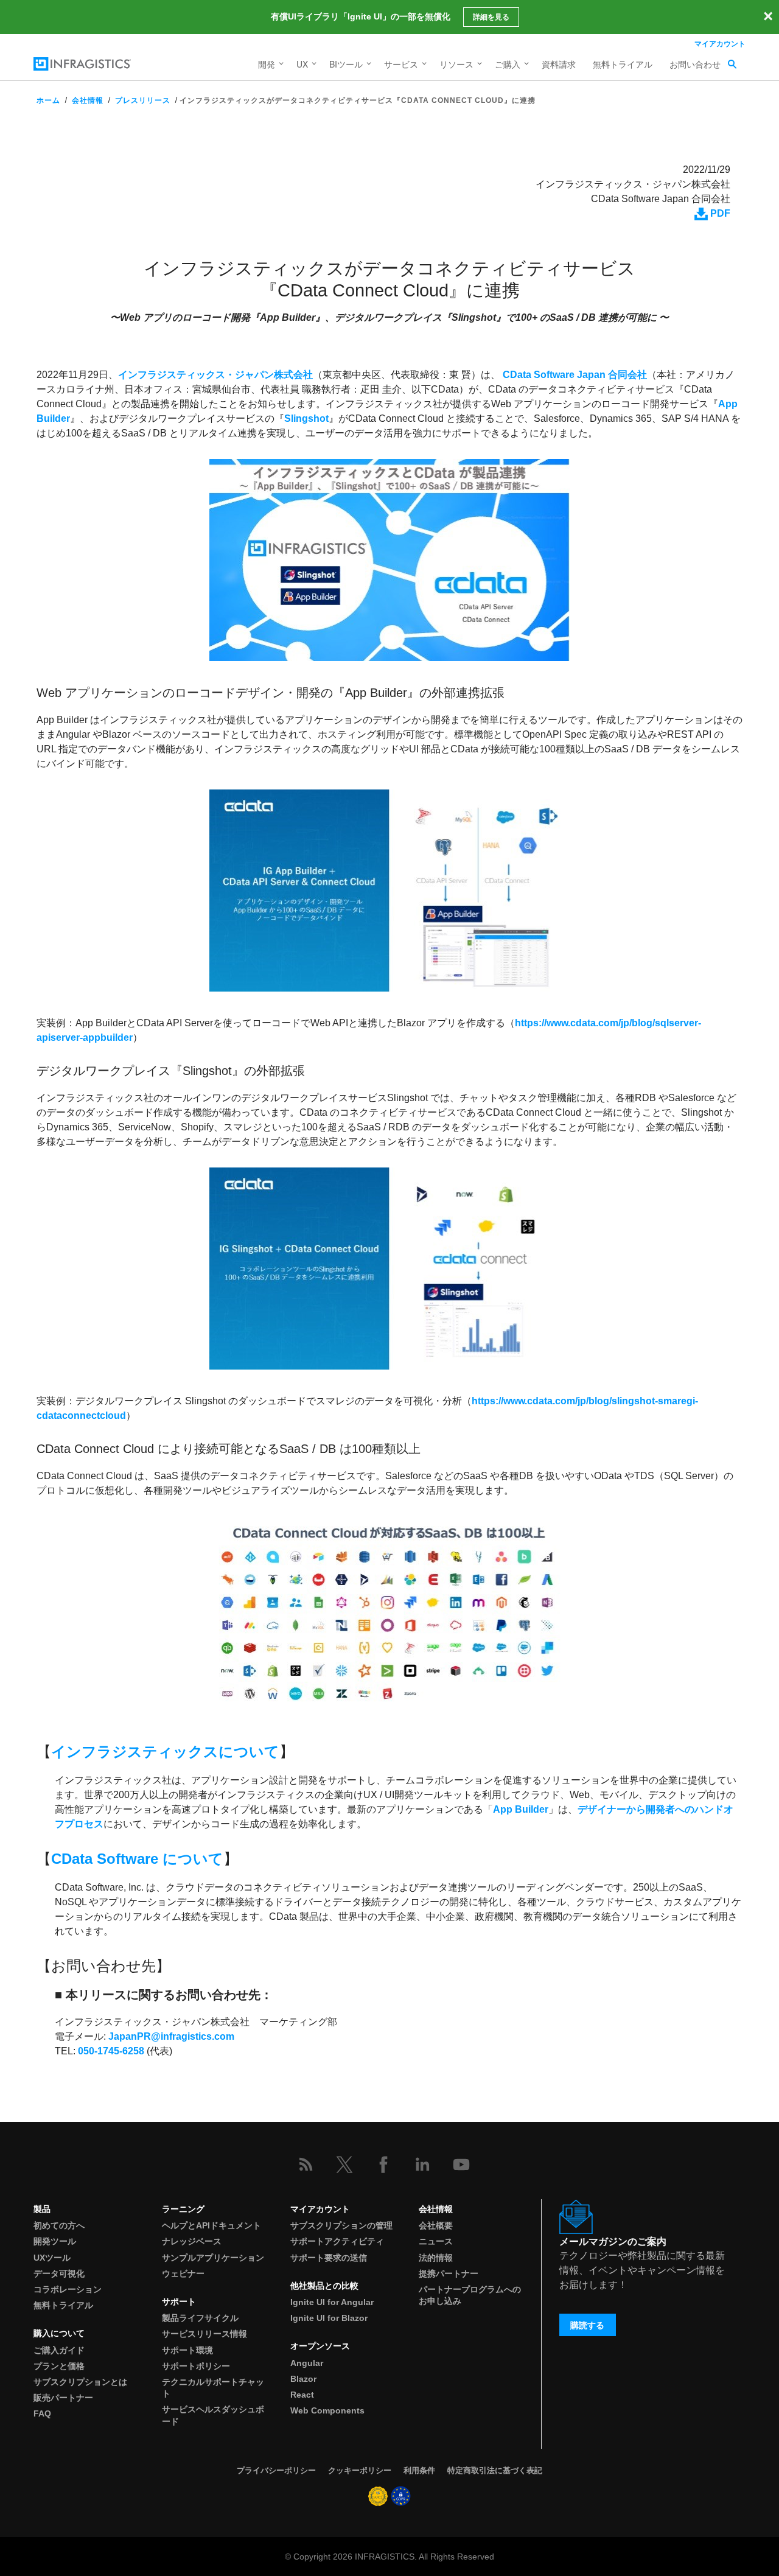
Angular (307, 2363)
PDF (719, 213)
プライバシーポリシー (276, 2470)
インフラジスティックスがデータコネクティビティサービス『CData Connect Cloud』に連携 (358, 100)
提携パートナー (449, 2273)
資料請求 (559, 64)
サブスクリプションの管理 (341, 2225)
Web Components (327, 2410)
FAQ (42, 2413)
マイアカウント (720, 43)
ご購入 (508, 64)
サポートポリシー (196, 2366)
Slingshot (306, 418)
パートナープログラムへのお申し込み (470, 2295)
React (302, 2395)
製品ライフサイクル (200, 2318)
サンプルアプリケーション (213, 2258)
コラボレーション (68, 2289)
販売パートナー (63, 2398)
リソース (456, 64)
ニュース (436, 2241)
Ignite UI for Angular (332, 2302)
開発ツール (55, 2241)
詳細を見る (491, 17)
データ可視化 (59, 2273)
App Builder (521, 1809)
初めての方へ (59, 2225)
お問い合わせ (695, 64)
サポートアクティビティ (337, 2241)
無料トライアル (623, 64)
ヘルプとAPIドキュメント (211, 2225)
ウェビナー (183, 2273)
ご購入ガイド (59, 2350)
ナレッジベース (192, 2241)
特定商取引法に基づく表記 (495, 2470)
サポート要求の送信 (329, 2258)
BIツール (346, 64)
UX (302, 64)
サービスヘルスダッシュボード (213, 2415)
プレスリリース (143, 100)
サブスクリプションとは (80, 2382)
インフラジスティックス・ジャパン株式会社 (215, 375)
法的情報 (436, 2258)
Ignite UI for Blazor (329, 2318)
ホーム (48, 100)
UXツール (52, 2258)
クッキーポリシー (360, 2470)
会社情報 (88, 100)
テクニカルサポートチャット (213, 2388)
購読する (587, 2325)
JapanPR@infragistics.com (171, 2036)
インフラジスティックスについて (165, 1752)
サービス (401, 64)
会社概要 (436, 2225)
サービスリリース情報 (204, 2334)
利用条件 (419, 2470)
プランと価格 (59, 2366)
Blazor (303, 2379)
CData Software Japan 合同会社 (575, 375)
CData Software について (137, 1859)
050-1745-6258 (111, 2051)
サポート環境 (187, 2350)
